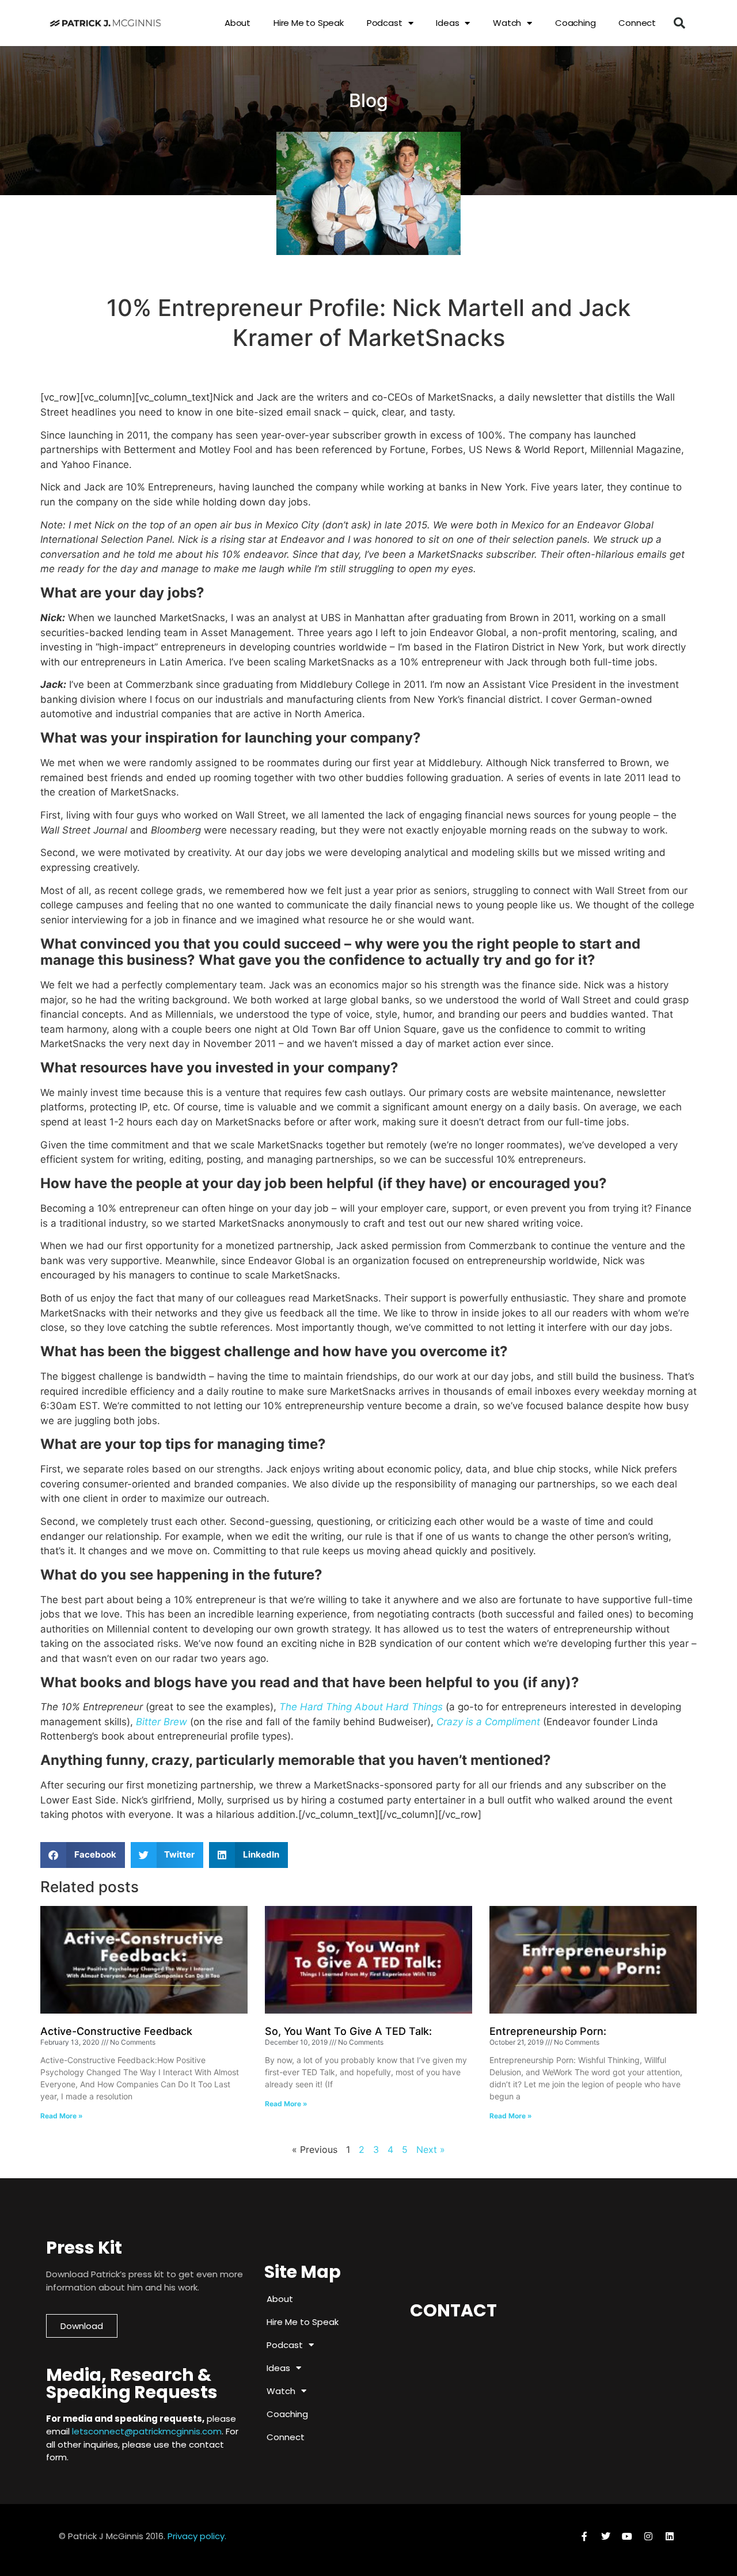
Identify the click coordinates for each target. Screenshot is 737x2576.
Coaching (575, 23)
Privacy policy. (197, 2536)
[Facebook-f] (584, 2536)
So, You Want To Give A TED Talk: (348, 2031)
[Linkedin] (670, 2536)
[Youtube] (627, 2536)
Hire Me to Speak (309, 23)
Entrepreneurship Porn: (548, 2031)
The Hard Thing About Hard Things (361, 1707)
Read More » (62, 2116)
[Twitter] (606, 2536)
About (238, 23)
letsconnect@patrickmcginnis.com (147, 2431)
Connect (637, 23)
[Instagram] (648, 2536)
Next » (431, 2149)
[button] (679, 23)
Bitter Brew (162, 1722)
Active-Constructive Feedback (116, 2031)
